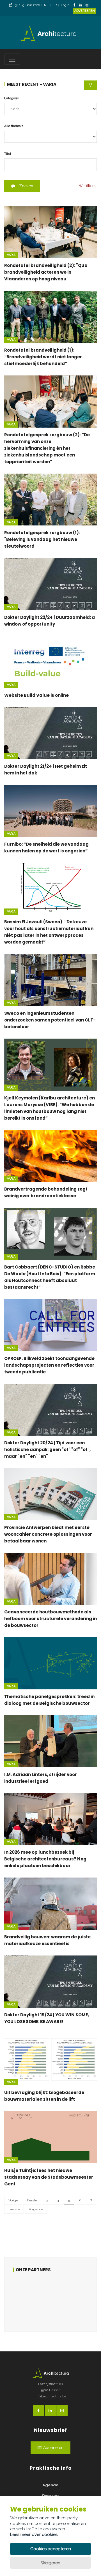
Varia (11, 255)
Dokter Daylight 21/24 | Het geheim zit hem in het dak (46, 770)
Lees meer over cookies (34, 2535)
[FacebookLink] (76, 5)
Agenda (50, 2485)
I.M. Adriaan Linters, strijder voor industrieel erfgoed (41, 1778)
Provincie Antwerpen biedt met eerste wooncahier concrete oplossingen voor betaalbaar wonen (48, 1534)
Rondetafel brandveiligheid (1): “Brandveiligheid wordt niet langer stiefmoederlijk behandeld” (43, 357)
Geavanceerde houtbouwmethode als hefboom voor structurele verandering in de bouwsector (50, 1619)
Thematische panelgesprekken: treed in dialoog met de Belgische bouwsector (49, 1700)
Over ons (51, 2495)
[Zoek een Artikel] (90, 85)
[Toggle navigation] (12, 59)
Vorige (13, 2200)
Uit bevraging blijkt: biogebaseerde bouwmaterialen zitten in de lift (44, 2096)
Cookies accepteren (51, 2549)
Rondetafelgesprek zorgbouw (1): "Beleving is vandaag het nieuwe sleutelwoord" (42, 539)
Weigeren (51, 2563)
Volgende (36, 2209)
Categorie (12, 98)
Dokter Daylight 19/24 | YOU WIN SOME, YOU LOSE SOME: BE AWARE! (47, 2018)
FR (55, 5)
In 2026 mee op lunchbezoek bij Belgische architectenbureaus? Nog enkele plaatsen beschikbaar (45, 1859)
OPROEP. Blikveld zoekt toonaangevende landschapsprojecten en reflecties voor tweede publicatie (49, 1365)
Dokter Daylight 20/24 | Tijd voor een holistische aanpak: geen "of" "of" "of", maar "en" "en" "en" (47, 1450)
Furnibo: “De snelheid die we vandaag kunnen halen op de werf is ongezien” (46, 847)
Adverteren (85, 11)
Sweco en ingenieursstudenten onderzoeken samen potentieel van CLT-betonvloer (50, 1020)
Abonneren (53, 2448)
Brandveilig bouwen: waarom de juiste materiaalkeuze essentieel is (47, 1940)
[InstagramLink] (88, 5)
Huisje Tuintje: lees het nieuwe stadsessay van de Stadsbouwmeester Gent (49, 2177)
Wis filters (87, 186)
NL (46, 5)
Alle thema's (14, 126)
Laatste (14, 2209)
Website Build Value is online (36, 695)
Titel (8, 154)
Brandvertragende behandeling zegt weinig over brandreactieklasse (46, 1192)
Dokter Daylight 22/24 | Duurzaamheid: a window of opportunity (50, 621)
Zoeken (26, 186)
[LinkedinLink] (82, 5)
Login (65, 5)
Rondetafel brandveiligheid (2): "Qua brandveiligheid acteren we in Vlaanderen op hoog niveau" (46, 272)
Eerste (32, 2200)
